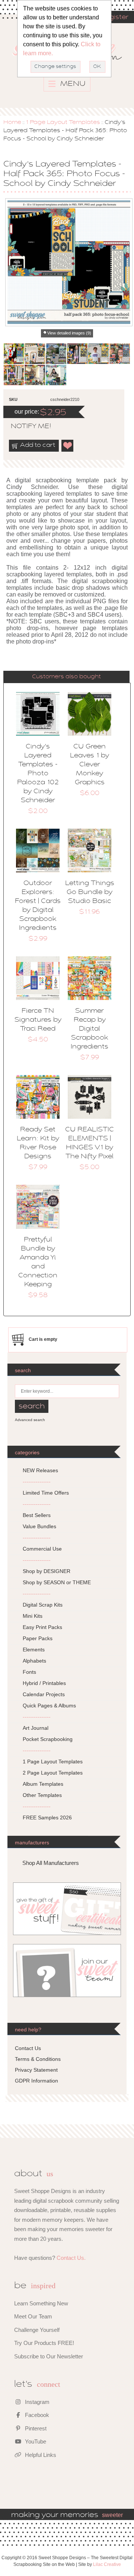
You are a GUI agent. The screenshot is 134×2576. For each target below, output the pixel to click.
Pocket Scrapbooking (48, 1739)
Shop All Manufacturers (51, 1863)
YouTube (35, 2441)
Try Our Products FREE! (44, 2343)
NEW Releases (40, 1470)
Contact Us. (71, 2258)
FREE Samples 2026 (47, 1817)
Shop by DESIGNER (47, 1571)
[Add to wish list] (68, 446)
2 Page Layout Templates (53, 1773)
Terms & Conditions (38, 2059)
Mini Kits (33, 1616)
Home (12, 122)
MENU (72, 84)
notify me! (25, 427)
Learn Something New (41, 2303)
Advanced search (30, 1420)
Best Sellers (37, 1515)
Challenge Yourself (37, 2330)
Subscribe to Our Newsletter (49, 2356)
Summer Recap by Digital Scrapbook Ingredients (90, 1029)
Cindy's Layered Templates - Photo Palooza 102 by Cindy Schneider (38, 774)
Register (114, 18)
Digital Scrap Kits (43, 1605)
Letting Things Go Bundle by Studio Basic (90, 893)
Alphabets (34, 1661)
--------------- (37, 1482)
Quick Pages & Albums (49, 1706)
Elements (34, 1650)
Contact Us (28, 2048)
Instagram (36, 2402)
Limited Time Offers (46, 1493)
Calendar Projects (44, 1694)
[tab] (67, 677)
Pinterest (35, 2428)
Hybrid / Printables (44, 1683)
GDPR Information (36, 2081)
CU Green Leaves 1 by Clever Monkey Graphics (90, 765)
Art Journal (36, 1728)
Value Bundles (39, 1526)
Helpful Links (40, 2455)
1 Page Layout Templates (63, 122)
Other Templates (42, 1795)
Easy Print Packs (42, 1627)
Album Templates (43, 1784)
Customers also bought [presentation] (66, 677)
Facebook (36, 2415)
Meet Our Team (33, 2316)
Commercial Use (42, 1549)
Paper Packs (38, 1638)
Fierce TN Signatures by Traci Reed (38, 1020)
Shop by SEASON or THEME (57, 1582)
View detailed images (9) (69, 333)
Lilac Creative (107, 2564)
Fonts (29, 1672)
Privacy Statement (36, 2070)
